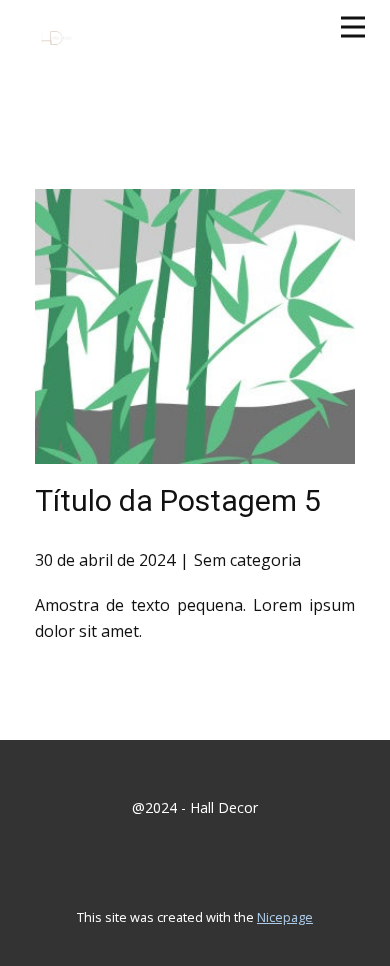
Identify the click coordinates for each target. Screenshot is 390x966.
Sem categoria (247, 560)
